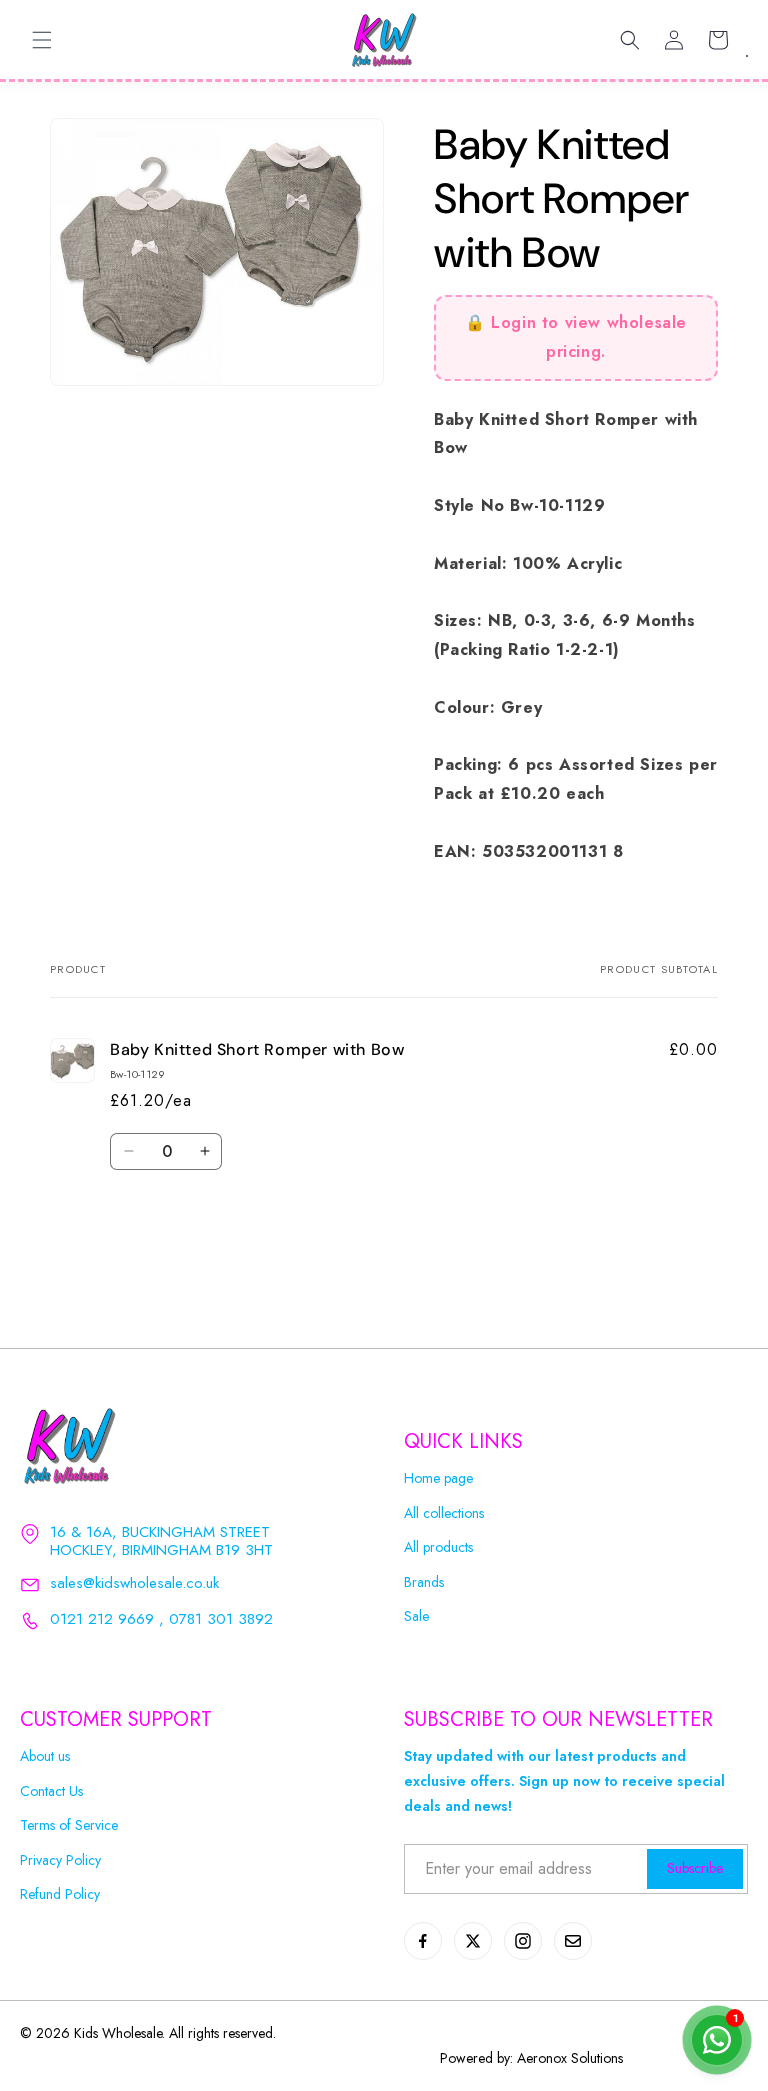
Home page (438, 1478)
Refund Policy (60, 1894)
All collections (444, 1513)
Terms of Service (69, 1825)
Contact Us (51, 1791)
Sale (416, 1616)
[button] (42, 40)
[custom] (423, 1941)
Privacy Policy (60, 1860)
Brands (424, 1582)
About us (45, 1756)
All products (438, 1547)
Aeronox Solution (567, 2058)
